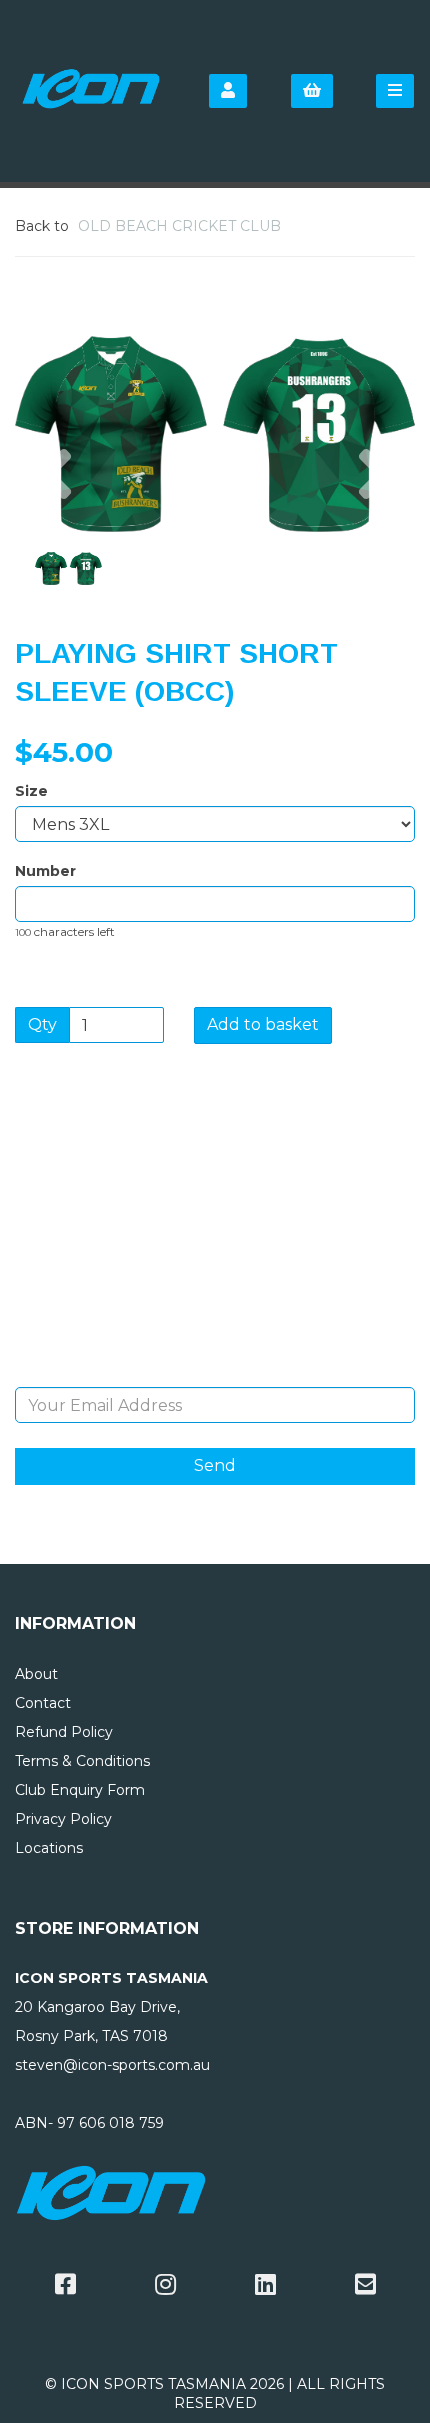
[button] (55, 483)
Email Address (215, 1373)
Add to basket (263, 1024)
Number (45, 871)
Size (31, 791)
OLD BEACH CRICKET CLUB (179, 226)
